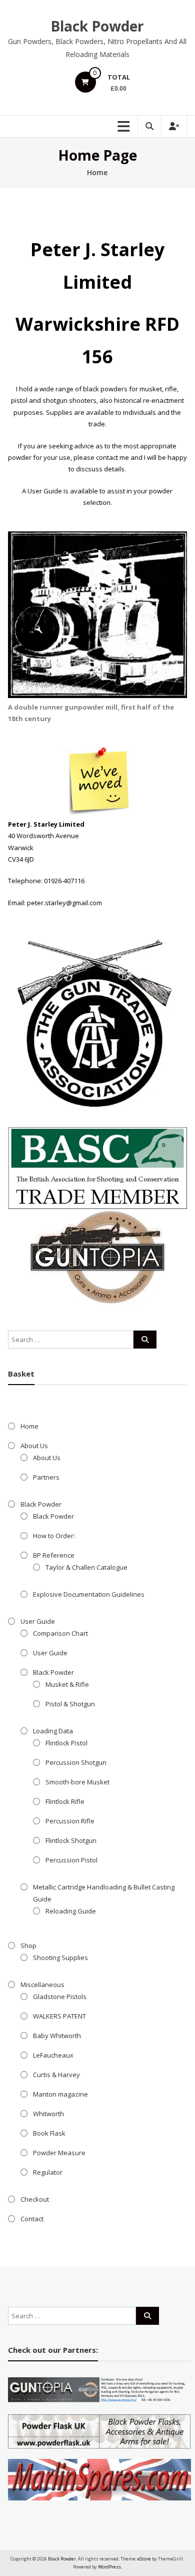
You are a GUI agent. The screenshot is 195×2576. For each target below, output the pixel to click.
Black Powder (97, 26)
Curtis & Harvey (56, 2075)
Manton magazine (60, 2094)
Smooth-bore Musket (77, 1782)
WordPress (109, 2567)
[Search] (145, 1340)
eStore (144, 2559)
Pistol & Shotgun (70, 1704)
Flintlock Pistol (66, 1743)
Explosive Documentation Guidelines (89, 1594)
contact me (112, 457)
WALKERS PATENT (59, 2016)
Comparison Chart (60, 1633)
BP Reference (54, 1555)
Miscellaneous (42, 1985)
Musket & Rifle (67, 1684)
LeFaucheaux (53, 2055)
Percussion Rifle (70, 1821)
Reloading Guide (71, 1911)
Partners (46, 1477)
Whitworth (48, 2114)
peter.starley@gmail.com (64, 903)
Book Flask (49, 2133)
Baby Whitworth (57, 2036)
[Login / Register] (174, 126)
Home (29, 1426)
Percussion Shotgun (76, 1762)
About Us (34, 1446)
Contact (32, 2219)
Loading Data (53, 1731)
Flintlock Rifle (65, 1801)
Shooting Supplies (60, 1958)
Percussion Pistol (71, 1860)
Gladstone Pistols (60, 1997)
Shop (28, 1946)
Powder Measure (59, 2153)
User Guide (38, 1621)
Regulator (48, 2172)
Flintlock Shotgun (71, 1840)
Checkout (35, 2199)
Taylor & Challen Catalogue (86, 1567)
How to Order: (54, 1536)
